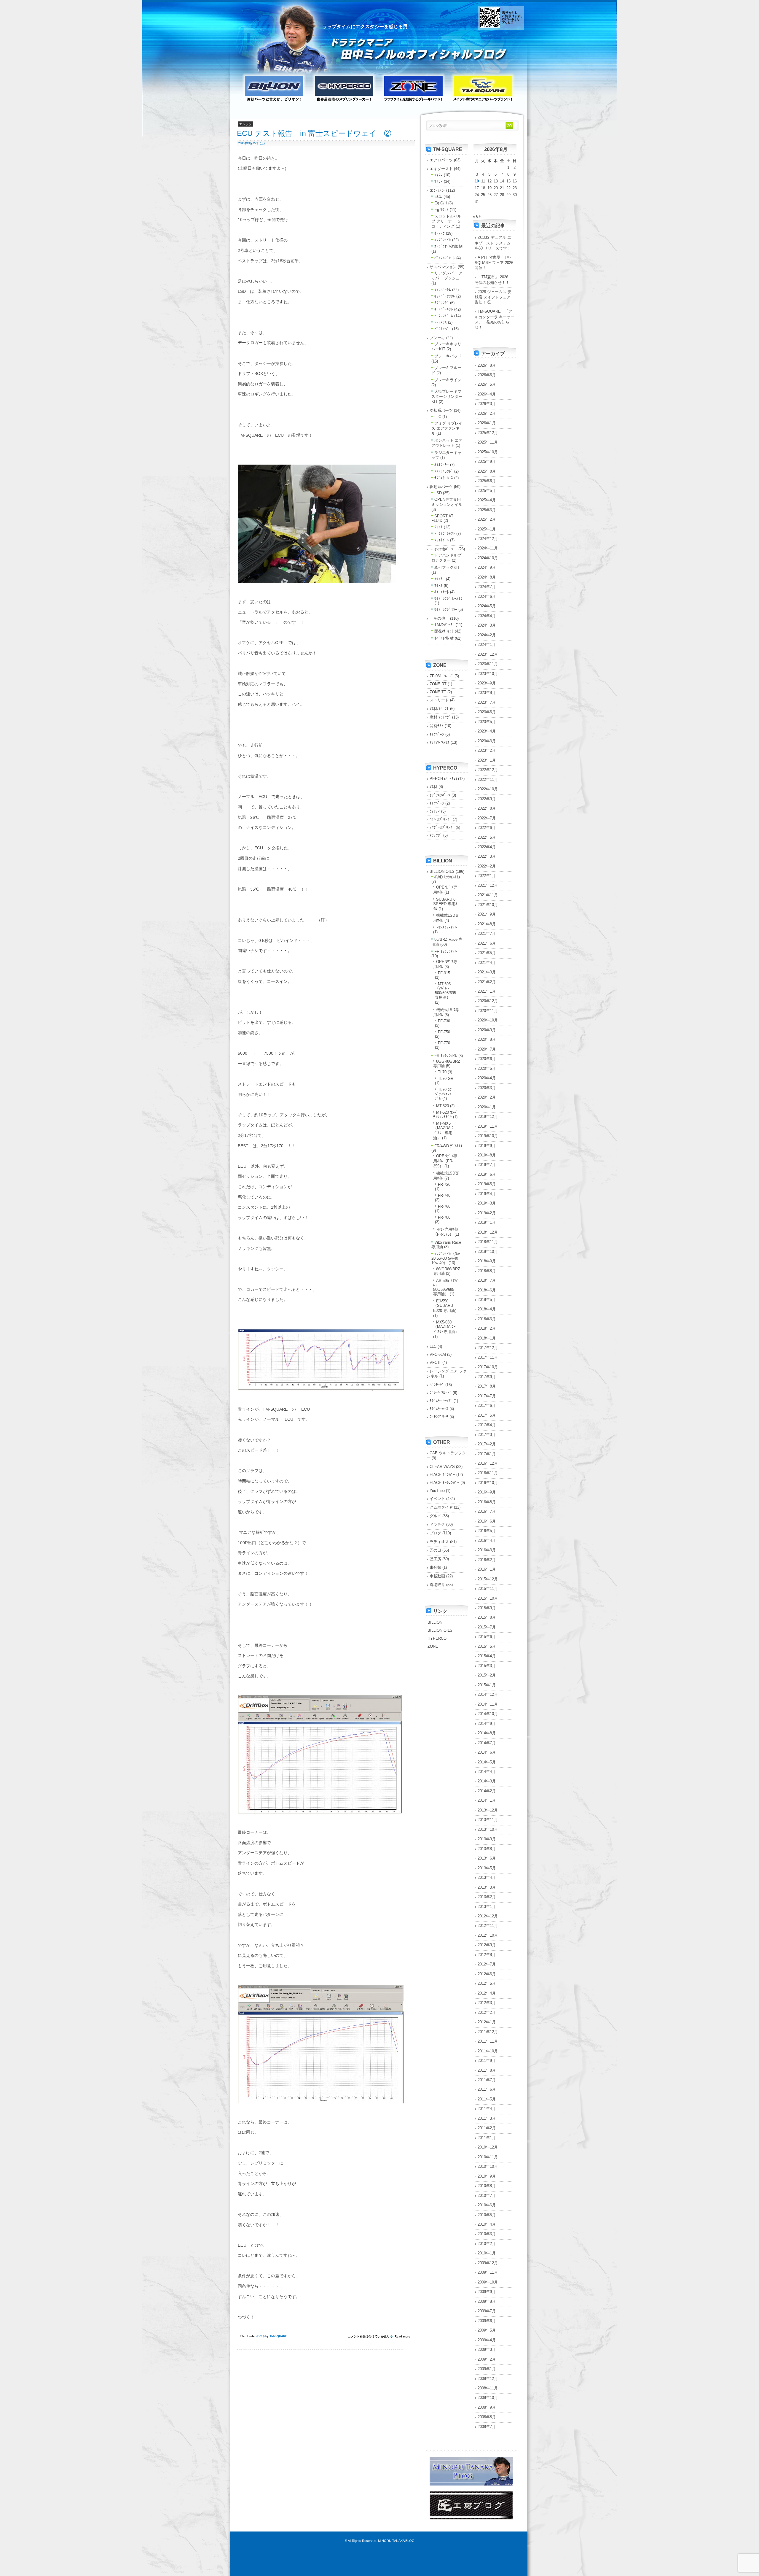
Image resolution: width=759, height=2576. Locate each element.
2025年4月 (487, 500)
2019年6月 (487, 1174)
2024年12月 (488, 539)
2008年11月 (488, 2388)
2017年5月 (487, 1415)
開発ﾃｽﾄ (437, 726)
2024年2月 (487, 635)
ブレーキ (437, 338)
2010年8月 (487, 2186)
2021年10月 (488, 905)
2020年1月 (487, 1107)
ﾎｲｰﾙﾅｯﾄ (442, 592)
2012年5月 (487, 1983)
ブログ (435, 1533)
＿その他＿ (439, 618)
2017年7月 (487, 1396)
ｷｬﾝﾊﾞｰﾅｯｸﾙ (445, 296)
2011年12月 (488, 2032)
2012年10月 (488, 1935)
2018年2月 (487, 1328)
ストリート (439, 700)
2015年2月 (487, 1675)
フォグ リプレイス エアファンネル (447, 428)
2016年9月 (487, 1492)
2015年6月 (487, 1637)
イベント (437, 1499)
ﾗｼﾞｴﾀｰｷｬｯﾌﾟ (441, 1401)
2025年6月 (487, 481)
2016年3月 (487, 1550)
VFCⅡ (435, 1362)
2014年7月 (487, 1743)
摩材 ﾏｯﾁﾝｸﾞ (440, 717)
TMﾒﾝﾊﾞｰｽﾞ (444, 625)
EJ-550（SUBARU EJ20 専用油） (446, 1306)
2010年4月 (487, 2224)
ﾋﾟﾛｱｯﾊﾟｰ (443, 329)
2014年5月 (487, 1762)
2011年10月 (488, 2051)
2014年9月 (487, 1724)
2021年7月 (487, 933)
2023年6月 (487, 712)
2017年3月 (487, 1435)
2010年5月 (487, 2215)
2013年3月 (487, 1887)
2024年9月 (487, 567)
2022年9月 (487, 799)
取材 (433, 787)
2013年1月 (487, 1907)
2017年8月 (487, 1386)
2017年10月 (488, 1367)
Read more (402, 2336)
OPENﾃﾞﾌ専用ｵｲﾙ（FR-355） (445, 1161)
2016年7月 (487, 1511)
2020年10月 (488, 1020)
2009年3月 (487, 2349)
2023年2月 (487, 750)
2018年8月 (487, 1271)
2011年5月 (487, 2099)
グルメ (435, 1516)
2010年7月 (487, 2196)
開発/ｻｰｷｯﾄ (444, 631)
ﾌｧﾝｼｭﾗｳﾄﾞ (444, 471)
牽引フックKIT (447, 567)
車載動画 (437, 1576)
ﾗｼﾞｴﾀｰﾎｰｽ (444, 478)
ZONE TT (438, 692)
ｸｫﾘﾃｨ (435, 811)
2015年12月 (488, 1579)
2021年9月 (487, 914)
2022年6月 (487, 828)
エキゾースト (441, 169)
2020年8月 (487, 1039)
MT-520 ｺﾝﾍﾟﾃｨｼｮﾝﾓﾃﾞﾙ (446, 1115)
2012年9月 (487, 1945)
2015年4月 (487, 1656)
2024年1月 (487, 645)
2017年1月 (487, 1454)
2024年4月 (487, 616)
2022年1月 (487, 876)
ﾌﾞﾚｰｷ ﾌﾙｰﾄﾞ (441, 1393)
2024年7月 (487, 587)
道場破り (437, 1585)
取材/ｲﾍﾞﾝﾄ (439, 709)
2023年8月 (487, 693)
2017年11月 (488, 1357)
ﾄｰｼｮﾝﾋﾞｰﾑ (444, 316)
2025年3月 (487, 510)
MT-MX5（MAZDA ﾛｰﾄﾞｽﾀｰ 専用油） (444, 1131)
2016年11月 (488, 1473)
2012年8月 (487, 1955)
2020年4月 (487, 1078)
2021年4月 (487, 963)
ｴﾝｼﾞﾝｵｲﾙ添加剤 (448, 246)
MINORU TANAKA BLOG (396, 2541)
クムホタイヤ (441, 1507)
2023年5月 (487, 722)
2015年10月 (488, 1598)
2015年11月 (488, 1589)
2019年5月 (487, 1184)
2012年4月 (487, 1993)
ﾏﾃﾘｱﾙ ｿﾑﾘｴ (440, 742)
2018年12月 (488, 1232)
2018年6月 (487, 1290)
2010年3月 (487, 2234)
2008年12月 (488, 2379)
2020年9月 (487, 1030)
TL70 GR (446, 1079)
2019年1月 (487, 1222)
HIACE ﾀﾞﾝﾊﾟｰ (442, 1475)
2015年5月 (487, 1646)
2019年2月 (487, 1213)
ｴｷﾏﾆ (439, 175)
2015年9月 (487, 1608)
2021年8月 (487, 924)
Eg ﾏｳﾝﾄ (441, 210)
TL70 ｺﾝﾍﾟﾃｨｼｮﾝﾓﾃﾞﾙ (443, 1094)
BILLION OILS (442, 871)
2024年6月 (487, 596)
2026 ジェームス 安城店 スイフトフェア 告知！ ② (493, 297)
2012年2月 (487, 2012)
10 (477, 181)
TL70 (442, 1072)
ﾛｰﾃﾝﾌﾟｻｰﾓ (439, 1417)
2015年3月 (487, 1666)
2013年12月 (488, 1810)
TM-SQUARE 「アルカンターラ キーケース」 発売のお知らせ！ (495, 319)
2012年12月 (488, 1916)
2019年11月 (488, 1126)
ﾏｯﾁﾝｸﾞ (436, 835)
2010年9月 (487, 2176)
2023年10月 (488, 674)
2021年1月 (487, 991)
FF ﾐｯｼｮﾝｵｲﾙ (446, 952)
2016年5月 (487, 1531)
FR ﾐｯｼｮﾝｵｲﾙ (446, 1056)
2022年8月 (487, 808)
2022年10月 (488, 789)
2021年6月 (487, 943)
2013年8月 (487, 1849)
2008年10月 (488, 2398)
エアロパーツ (441, 160)
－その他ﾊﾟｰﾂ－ (443, 549)
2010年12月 (488, 2147)
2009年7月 (487, 2311)
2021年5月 (487, 953)
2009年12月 (488, 2263)
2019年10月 (488, 1136)
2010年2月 (487, 2244)
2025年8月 (487, 471)
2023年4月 (487, 731)
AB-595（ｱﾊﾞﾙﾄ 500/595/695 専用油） (446, 1287)
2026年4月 (487, 394)
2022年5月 (487, 837)
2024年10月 (488, 558)
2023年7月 (487, 702)
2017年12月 (488, 1348)
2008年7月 (487, 2427)
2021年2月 (487, 982)
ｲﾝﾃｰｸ (440, 233)
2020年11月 (488, 1011)
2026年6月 (487, 375)
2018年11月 (488, 1242)
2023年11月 (488, 664)
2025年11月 (488, 442)
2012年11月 (488, 1926)
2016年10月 (488, 1483)
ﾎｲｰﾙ (439, 585)
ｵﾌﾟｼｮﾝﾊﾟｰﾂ (440, 795)
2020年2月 (487, 1097)
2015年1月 (487, 1685)
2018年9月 (487, 1261)
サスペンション (443, 267)
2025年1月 (487, 529)
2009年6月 (487, 2321)
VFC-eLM (438, 1354)
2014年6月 (487, 1752)
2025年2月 (487, 519)
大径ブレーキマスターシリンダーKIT (447, 397)
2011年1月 (487, 2138)
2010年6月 (487, 2205)
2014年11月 (488, 1704)
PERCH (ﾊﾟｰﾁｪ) (443, 779)
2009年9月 (487, 2292)
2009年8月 (487, 2301)
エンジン (437, 190)
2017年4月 (487, 1425)
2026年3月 (487, 404)
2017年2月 (487, 1444)
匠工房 (435, 1559)
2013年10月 (488, 1829)
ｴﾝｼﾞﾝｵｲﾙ (443, 240)
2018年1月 (487, 1338)
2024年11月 (488, 548)
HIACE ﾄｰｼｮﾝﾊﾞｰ (444, 1483)
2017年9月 (487, 1377)
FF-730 (444, 1021)
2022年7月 (487, 818)
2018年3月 (487, 1319)
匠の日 (435, 1550)
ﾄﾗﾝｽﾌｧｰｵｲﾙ (447, 928)
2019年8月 (487, 1155)
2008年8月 (487, 2417)
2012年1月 (487, 2022)
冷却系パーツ (441, 410)
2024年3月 (487, 625)
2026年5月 (487, 384)
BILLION (435, 1622)
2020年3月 (487, 1088)
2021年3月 (487, 972)
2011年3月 (487, 2118)
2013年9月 (487, 1839)
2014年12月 (488, 1694)
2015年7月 (487, 1627)
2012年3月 (487, 2003)
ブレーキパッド (448, 356)
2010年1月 (487, 2253)
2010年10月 (488, 2166)
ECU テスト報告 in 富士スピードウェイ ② (314, 133)
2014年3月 (487, 1781)
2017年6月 (487, 1405)
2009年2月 (487, 2359)
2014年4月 (487, 1772)
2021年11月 (488, 895)
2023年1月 (487, 760)
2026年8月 (487, 365)
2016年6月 (487, 1521)
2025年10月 (488, 452)
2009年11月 (488, 2272)
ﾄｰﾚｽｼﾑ (441, 322)
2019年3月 (487, 1203)
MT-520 (443, 1106)
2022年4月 (487, 847)
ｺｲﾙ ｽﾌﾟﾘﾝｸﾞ (441, 819)
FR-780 (444, 1217)
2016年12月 (488, 1463)
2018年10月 (488, 1252)
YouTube (437, 1491)
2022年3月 (487, 856)
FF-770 (444, 1043)
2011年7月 (487, 2080)
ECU (260, 2336)
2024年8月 (487, 577)
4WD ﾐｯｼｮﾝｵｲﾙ (447, 877)
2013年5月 (487, 1868)
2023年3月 (487, 741)
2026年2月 (487, 413)
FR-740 (444, 1195)
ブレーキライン (448, 380)
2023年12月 (488, 654)
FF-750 (444, 1032)
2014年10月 (488, 1714)
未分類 (435, 1567)
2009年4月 (487, 2340)
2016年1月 (487, 1569)
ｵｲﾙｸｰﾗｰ (442, 465)
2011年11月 (488, 2041)
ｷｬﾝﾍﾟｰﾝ (437, 734)
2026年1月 (487, 423)
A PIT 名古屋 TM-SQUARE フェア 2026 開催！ (494, 263)
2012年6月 (487, 1974)
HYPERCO (437, 1638)
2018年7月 (487, 1280)
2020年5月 (487, 1068)
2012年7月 (487, 1964)
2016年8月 (487, 1502)
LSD (438, 493)
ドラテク (437, 1524)
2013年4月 (487, 1877)
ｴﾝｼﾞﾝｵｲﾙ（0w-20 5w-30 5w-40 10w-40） (446, 1258)
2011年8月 (487, 2070)
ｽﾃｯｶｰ (440, 579)
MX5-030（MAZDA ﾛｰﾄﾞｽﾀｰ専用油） (446, 1327)
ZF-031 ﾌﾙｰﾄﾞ (441, 676)
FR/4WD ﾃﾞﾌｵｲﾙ (448, 1146)
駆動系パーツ (441, 487)
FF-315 (444, 973)
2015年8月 (487, 1617)
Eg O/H (441, 203)
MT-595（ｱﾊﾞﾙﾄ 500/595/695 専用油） (445, 991)
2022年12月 (488, 770)
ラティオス (439, 1542)
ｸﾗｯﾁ (439, 527)
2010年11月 (488, 2157)
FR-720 (444, 1184)
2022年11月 (488, 780)
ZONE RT (438, 684)
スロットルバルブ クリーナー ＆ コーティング (446, 221)
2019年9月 (487, 1146)
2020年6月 (487, 1059)
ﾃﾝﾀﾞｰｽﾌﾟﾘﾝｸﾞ (442, 827)
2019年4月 (487, 1194)
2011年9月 (487, 2061)
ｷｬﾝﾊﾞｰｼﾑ (443, 290)
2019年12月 (488, 1117)
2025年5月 (487, 491)
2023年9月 (487, 683)
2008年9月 (487, 2407)
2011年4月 (487, 2109)
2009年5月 (487, 2330)
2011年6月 (487, 2089)
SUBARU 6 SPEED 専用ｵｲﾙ (445, 904)
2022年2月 (487, 866)
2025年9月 (487, 461)
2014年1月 (487, 1800)
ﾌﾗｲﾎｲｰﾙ (442, 540)
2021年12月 (488, 885)
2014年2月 (487, 1791)
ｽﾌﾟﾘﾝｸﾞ (442, 303)
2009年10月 (488, 2282)
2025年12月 (488, 433)
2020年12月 (488, 1001)
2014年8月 (487, 1733)
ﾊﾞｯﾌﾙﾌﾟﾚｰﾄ (445, 258)
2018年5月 (487, 1300)
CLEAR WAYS (442, 1467)
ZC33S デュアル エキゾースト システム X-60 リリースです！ (493, 243)
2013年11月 (488, 1820)
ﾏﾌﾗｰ (439, 181)
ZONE (433, 1646)
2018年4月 (487, 1309)
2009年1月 (487, 2369)
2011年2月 (487, 2128)
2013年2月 (487, 1897)
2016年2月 (487, 1560)
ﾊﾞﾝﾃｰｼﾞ (437, 1385)
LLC (438, 417)
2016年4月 (487, 1540)
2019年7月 (487, 1165)
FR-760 (444, 1206)
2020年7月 (487, 1049)
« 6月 (477, 216)
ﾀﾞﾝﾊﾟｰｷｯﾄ (444, 309)
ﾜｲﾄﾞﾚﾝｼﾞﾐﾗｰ (446, 610)
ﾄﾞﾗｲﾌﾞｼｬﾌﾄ (445, 534)
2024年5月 (487, 606)
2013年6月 (487, 1858)
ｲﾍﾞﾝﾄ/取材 (444, 638)
